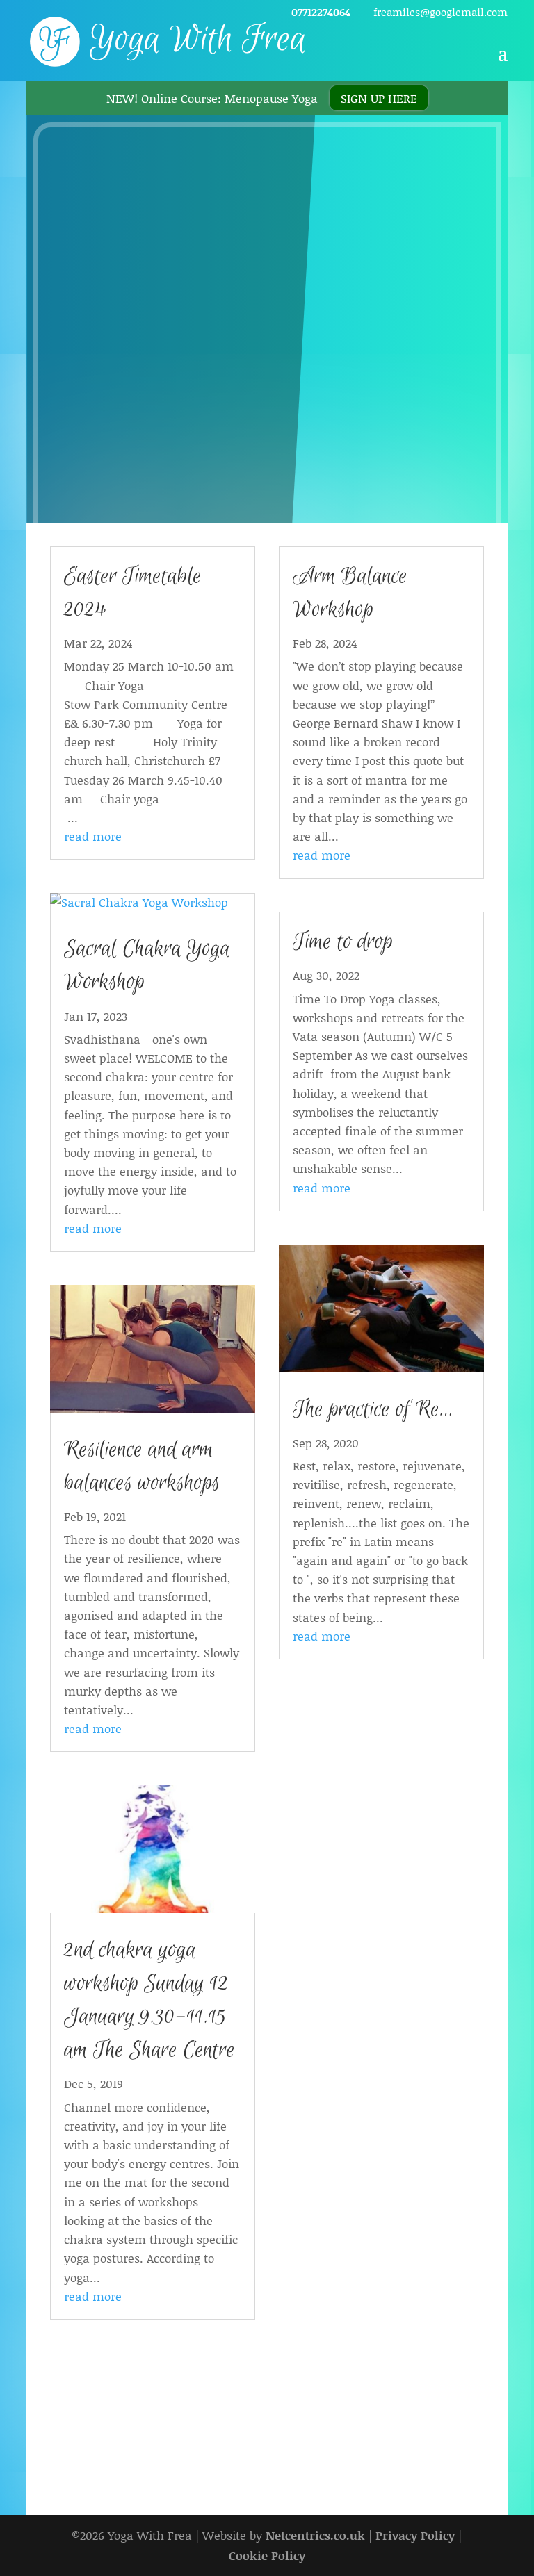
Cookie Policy (267, 2555)
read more (93, 836)
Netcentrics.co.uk (315, 2535)
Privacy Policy (415, 2535)
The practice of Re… (373, 1410)
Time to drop (343, 942)
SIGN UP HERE (379, 98)
